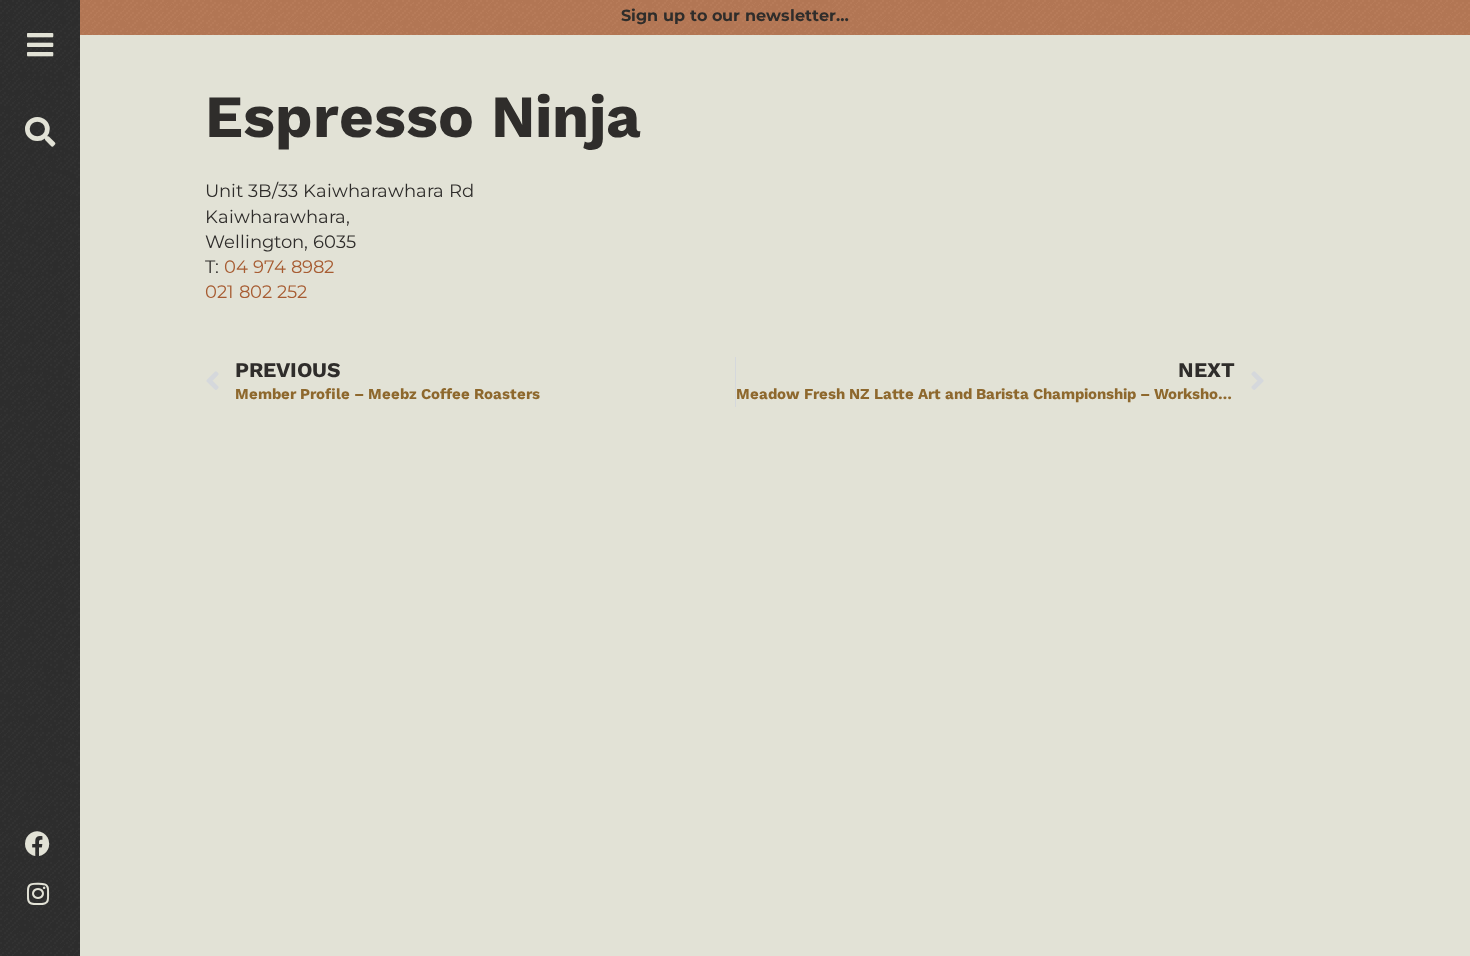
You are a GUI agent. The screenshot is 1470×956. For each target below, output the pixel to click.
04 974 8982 (279, 267)
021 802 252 (256, 292)
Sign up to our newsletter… (735, 15)
